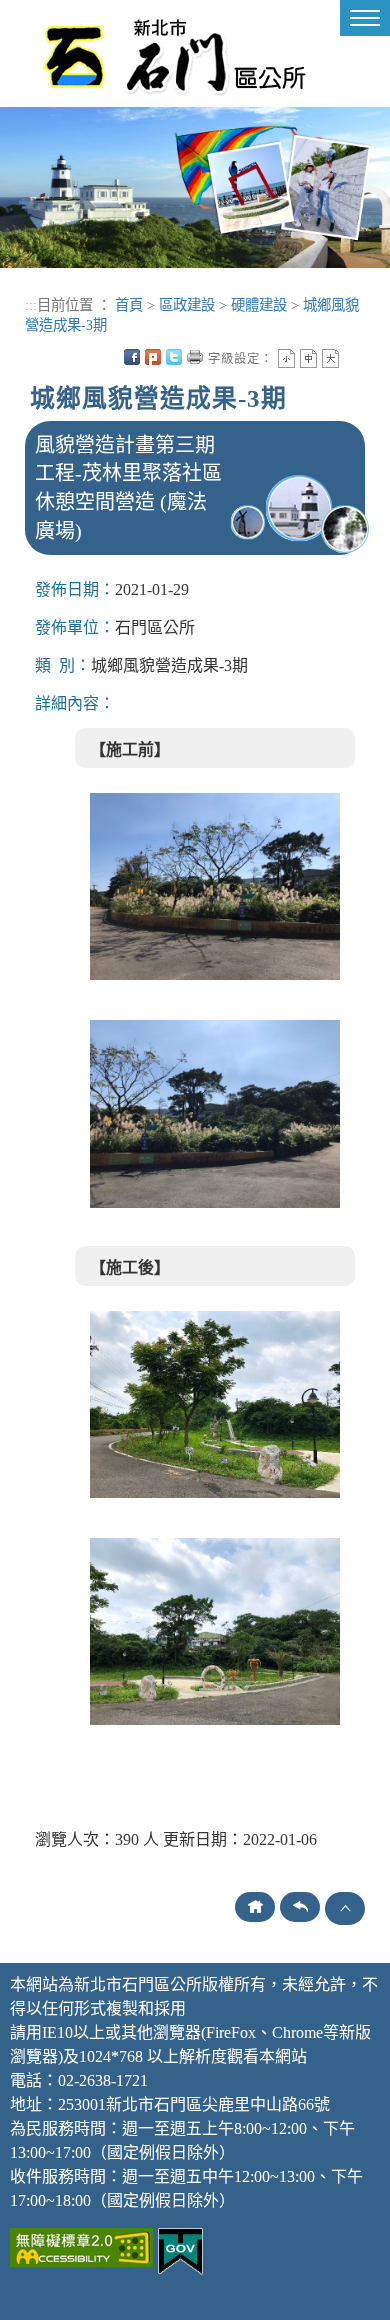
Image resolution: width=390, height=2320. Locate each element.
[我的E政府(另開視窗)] (180, 2249)
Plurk (153, 357)
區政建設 (187, 305)
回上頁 (300, 1907)
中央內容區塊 (352, 357)
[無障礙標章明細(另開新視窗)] (81, 2245)
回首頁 (255, 1907)
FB (132, 357)
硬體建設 (259, 305)
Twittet (174, 357)
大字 (330, 358)
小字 (286, 358)
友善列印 (195, 357)
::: (31, 305)
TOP (345, 1908)
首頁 (129, 305)
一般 (308, 358)
